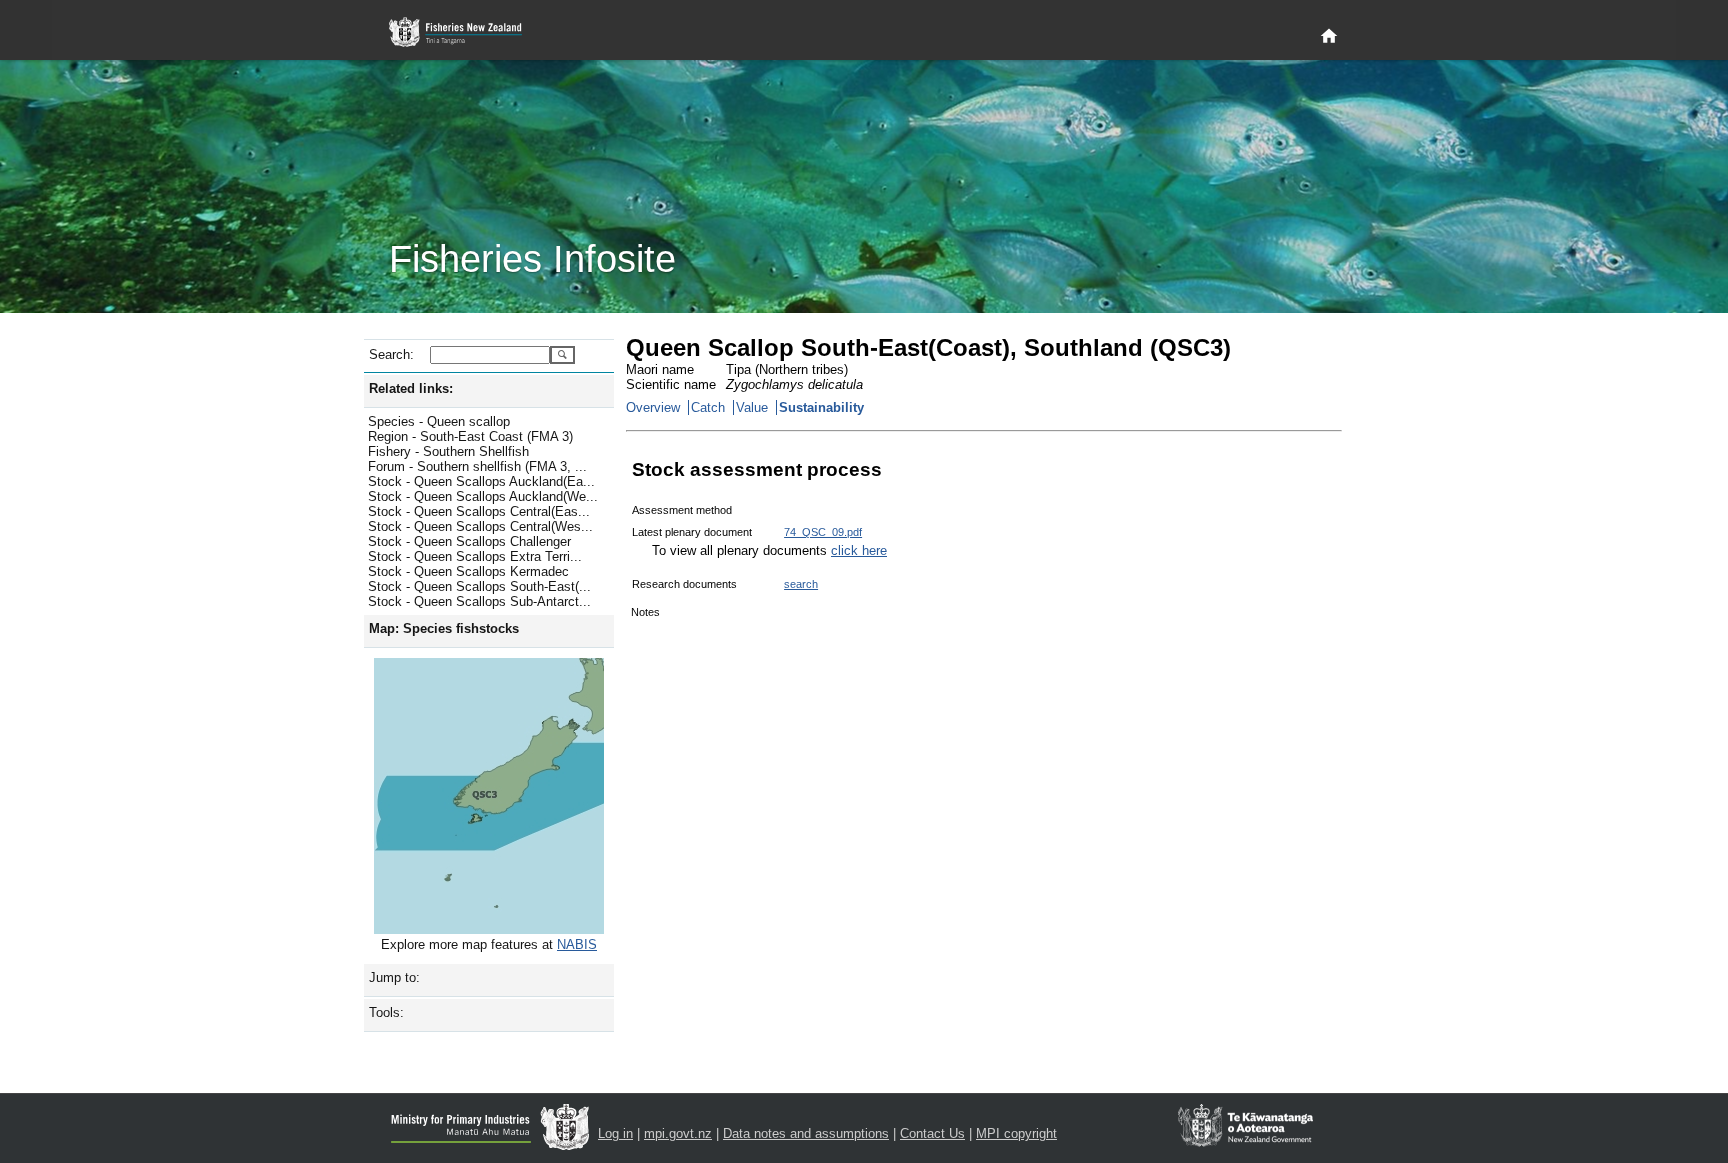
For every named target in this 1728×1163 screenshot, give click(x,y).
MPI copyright (1016, 1133)
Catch (708, 407)
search (801, 584)
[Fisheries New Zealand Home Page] (466, 32)
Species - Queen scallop (439, 421)
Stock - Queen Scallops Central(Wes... (480, 526)
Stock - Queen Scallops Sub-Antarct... (479, 601)
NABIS (577, 944)
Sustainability (821, 407)
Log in (615, 1133)
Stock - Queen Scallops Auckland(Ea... (481, 481)
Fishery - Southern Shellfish (448, 451)
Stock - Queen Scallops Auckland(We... (483, 496)
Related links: (411, 388)
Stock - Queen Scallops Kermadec (468, 571)
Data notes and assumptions (806, 1133)
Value (752, 407)
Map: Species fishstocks (444, 628)
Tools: (386, 1012)
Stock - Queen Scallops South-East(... (479, 586)
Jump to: (394, 977)
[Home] (1329, 37)
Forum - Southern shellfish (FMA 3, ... (477, 466)
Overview (653, 407)
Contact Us (932, 1133)
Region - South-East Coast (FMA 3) (470, 436)
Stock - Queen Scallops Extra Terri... (475, 556)
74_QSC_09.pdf (823, 532)
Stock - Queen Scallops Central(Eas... (479, 511)
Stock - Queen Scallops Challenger (469, 541)
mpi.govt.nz (678, 1133)
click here (859, 550)
